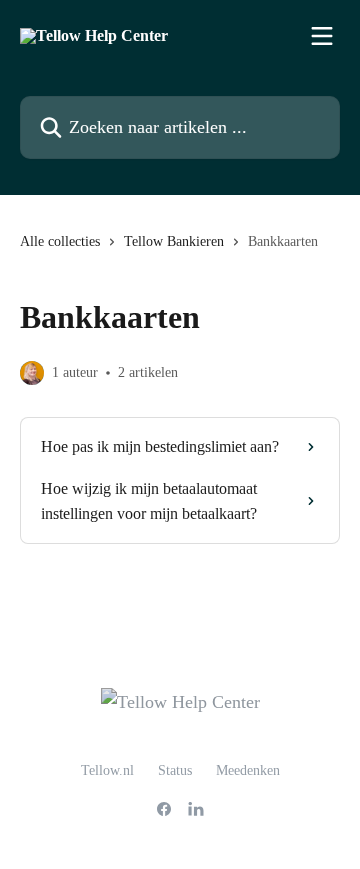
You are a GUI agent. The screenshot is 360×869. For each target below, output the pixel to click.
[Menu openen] (322, 36)
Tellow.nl (107, 770)
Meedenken (248, 770)
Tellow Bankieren (174, 241)
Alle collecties (60, 241)
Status (175, 770)
